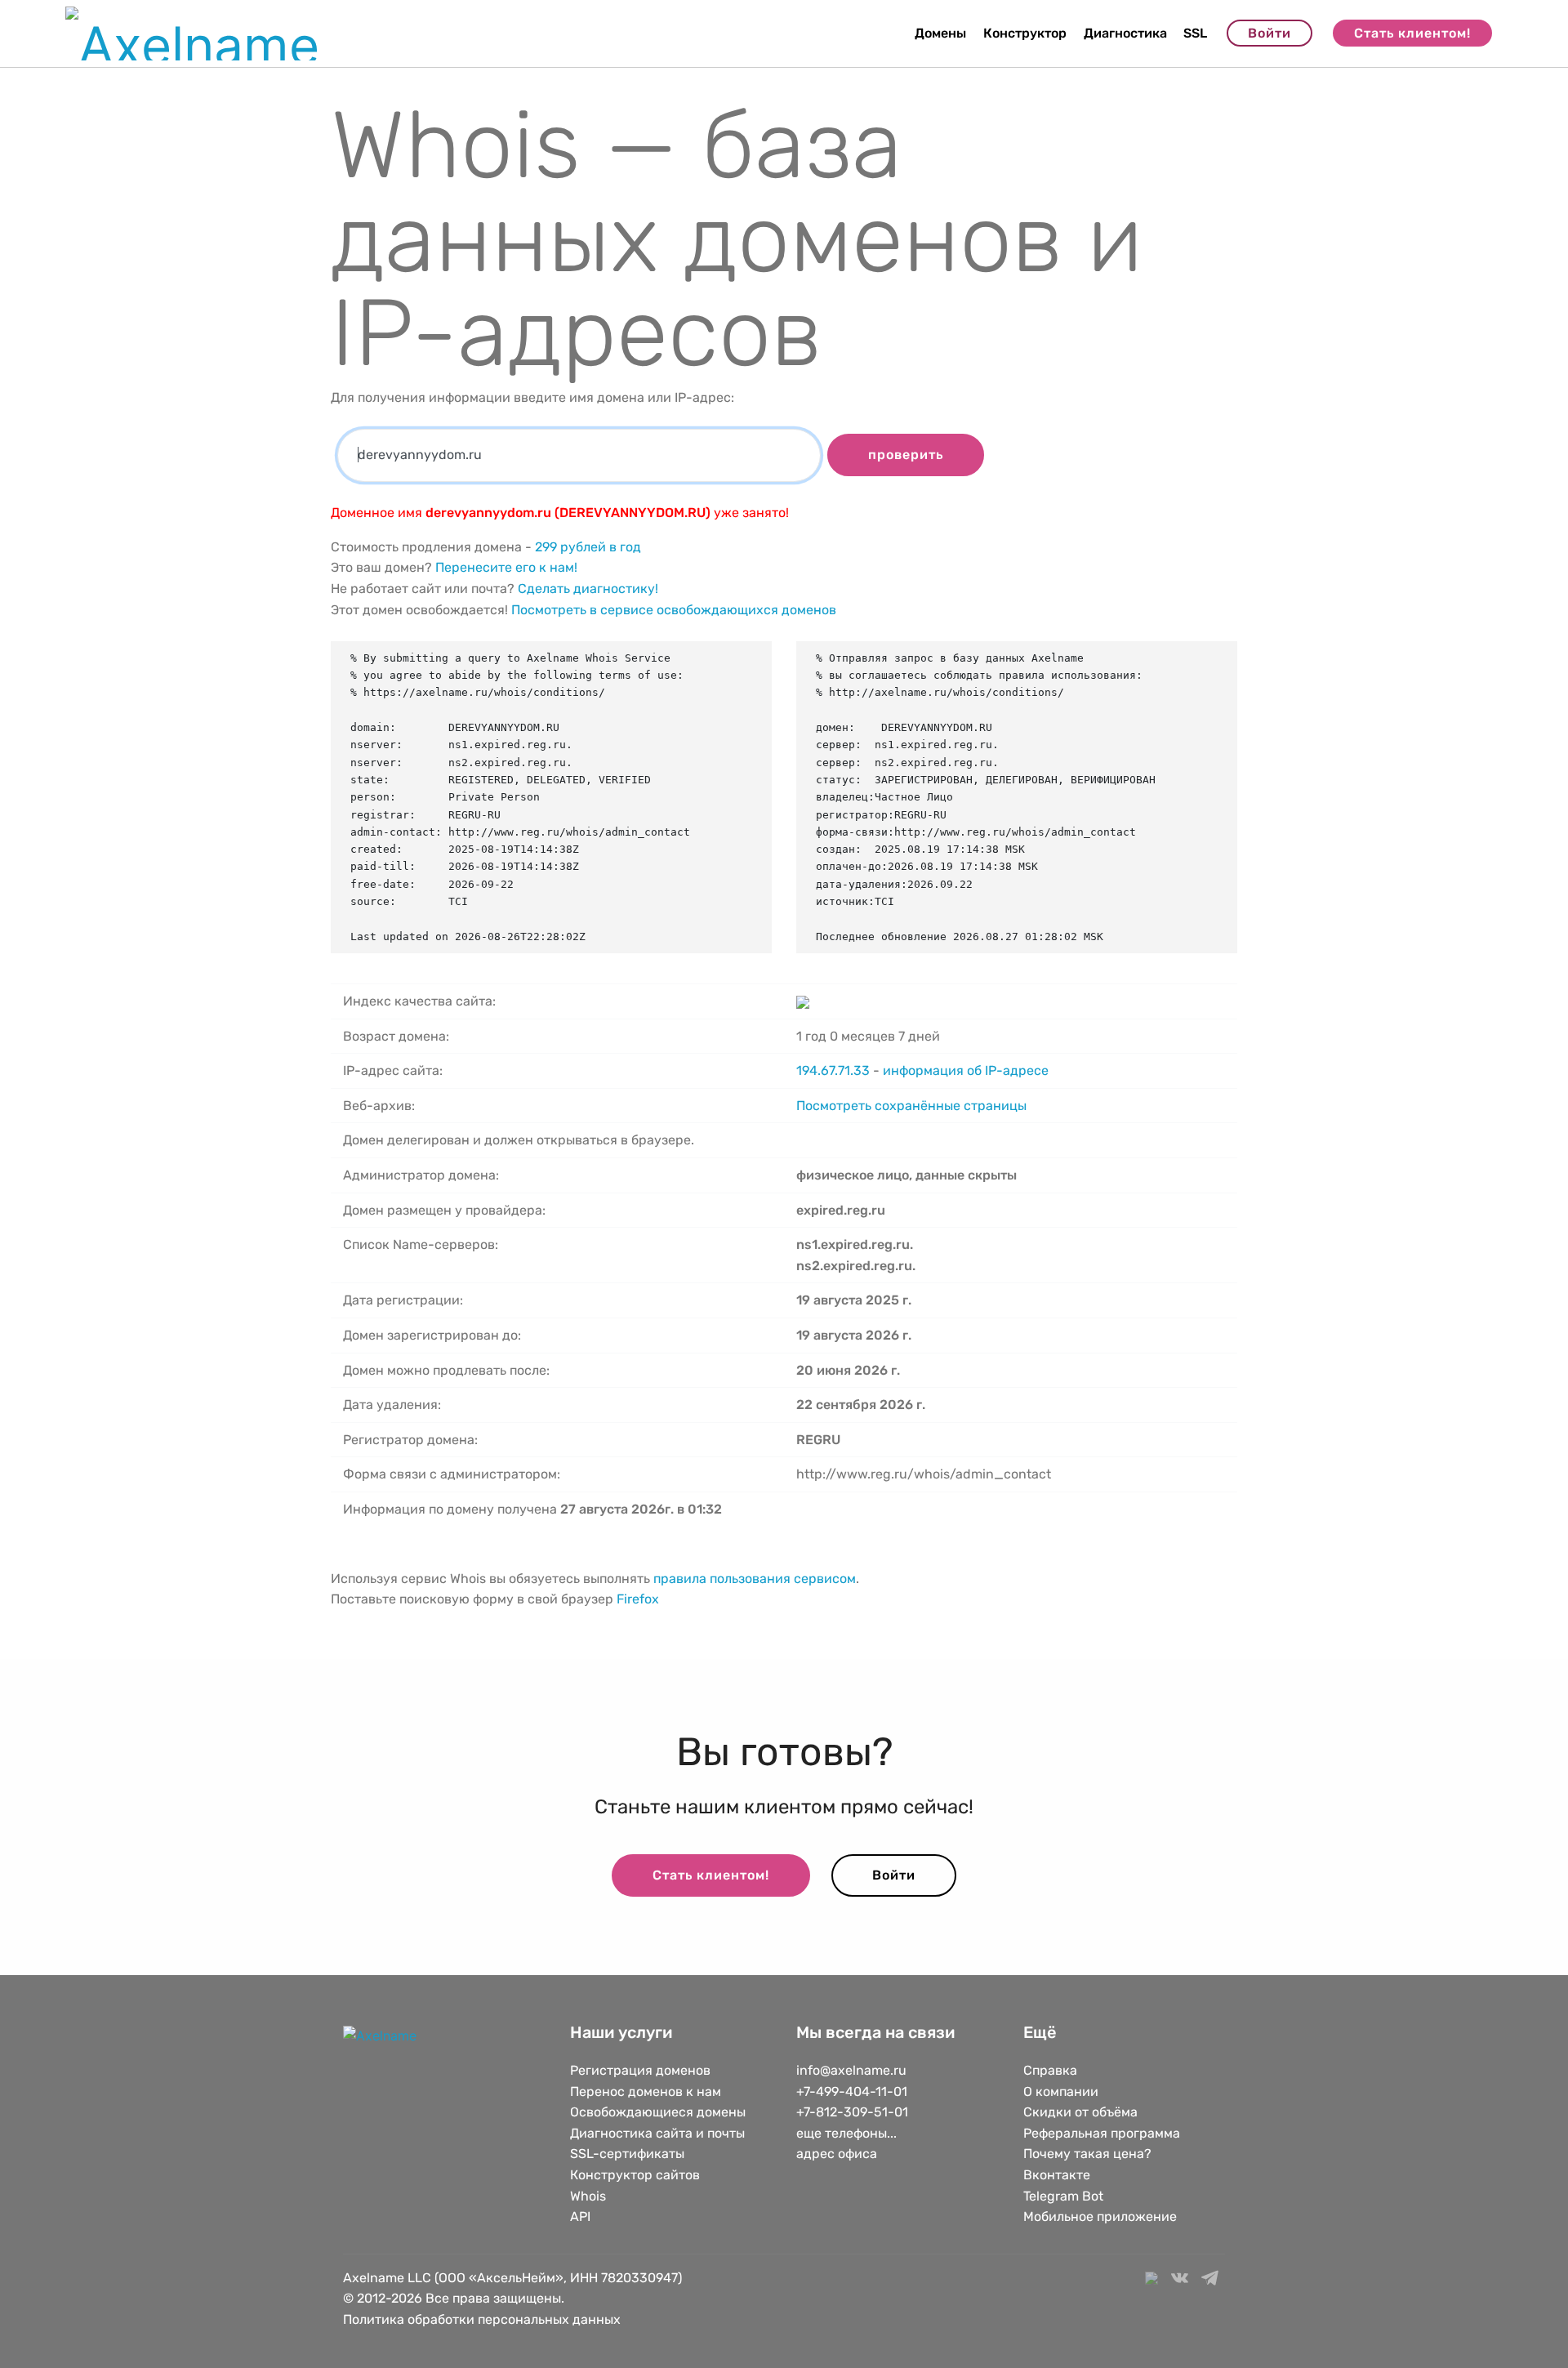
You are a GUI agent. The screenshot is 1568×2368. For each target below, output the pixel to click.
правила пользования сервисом (755, 1579)
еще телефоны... (846, 2133)
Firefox (638, 1599)
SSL (1195, 33)
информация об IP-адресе (966, 1070)
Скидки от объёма (1080, 2112)
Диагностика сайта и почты (657, 2133)
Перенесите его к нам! (506, 567)
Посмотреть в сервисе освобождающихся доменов (674, 610)
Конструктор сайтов (635, 2175)
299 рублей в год (588, 547)
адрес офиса (837, 2154)
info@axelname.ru (851, 2070)
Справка (1050, 2070)
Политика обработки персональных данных (482, 2319)
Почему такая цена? (1087, 2154)
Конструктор (1025, 33)
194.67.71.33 (833, 1070)
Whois (588, 2196)
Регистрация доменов (640, 2070)
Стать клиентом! (1412, 33)
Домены (940, 33)
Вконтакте (1057, 2175)
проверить (906, 455)
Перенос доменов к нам (646, 2092)
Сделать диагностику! (588, 589)
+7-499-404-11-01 (852, 2092)
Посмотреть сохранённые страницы (911, 1106)
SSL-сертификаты (629, 2154)
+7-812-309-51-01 (852, 2112)
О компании (1061, 2092)
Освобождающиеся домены (658, 2112)
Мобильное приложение (1100, 2216)
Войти (1270, 33)
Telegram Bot (1063, 2196)
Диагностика (1125, 33)
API (580, 2216)
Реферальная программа (1102, 2133)
